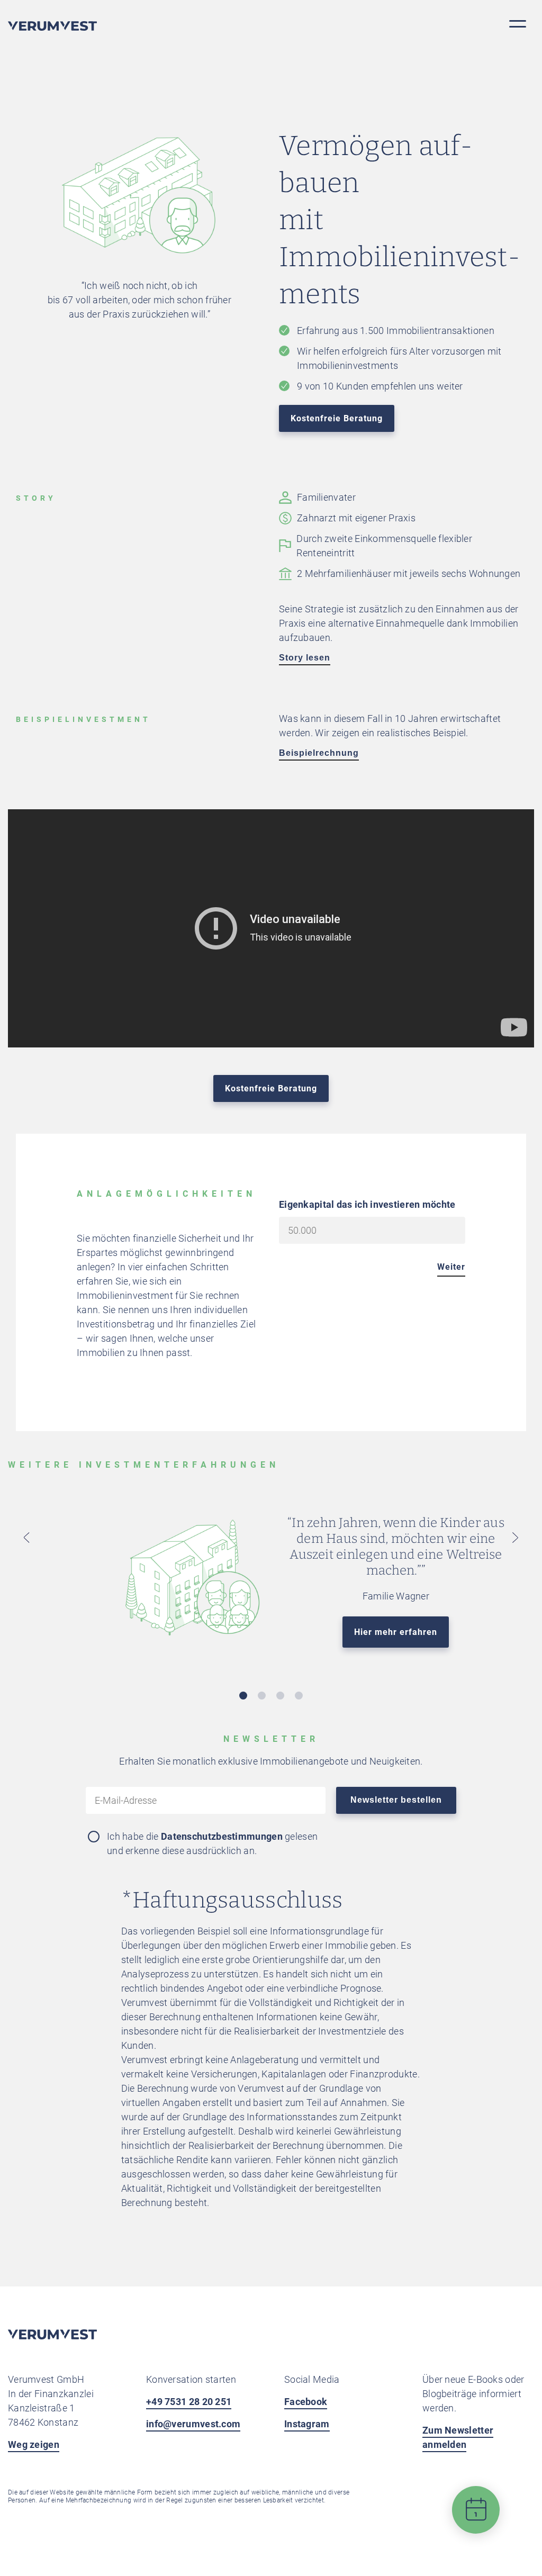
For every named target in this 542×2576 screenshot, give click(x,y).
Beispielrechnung (319, 753)
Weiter (451, 1267)
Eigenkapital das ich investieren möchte (367, 1204)
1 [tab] (243, 1696)
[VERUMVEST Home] (52, 2337)
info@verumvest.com (193, 2424)
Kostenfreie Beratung (337, 418)
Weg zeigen (34, 2444)
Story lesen (305, 658)
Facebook (306, 2402)
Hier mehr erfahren (396, 1632)
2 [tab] (262, 1696)
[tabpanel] (271, 1590)
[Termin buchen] (476, 2518)
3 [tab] (280, 1696)
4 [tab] (299, 1696)
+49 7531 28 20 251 (189, 2402)
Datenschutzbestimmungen (222, 1836)
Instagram (307, 2424)
